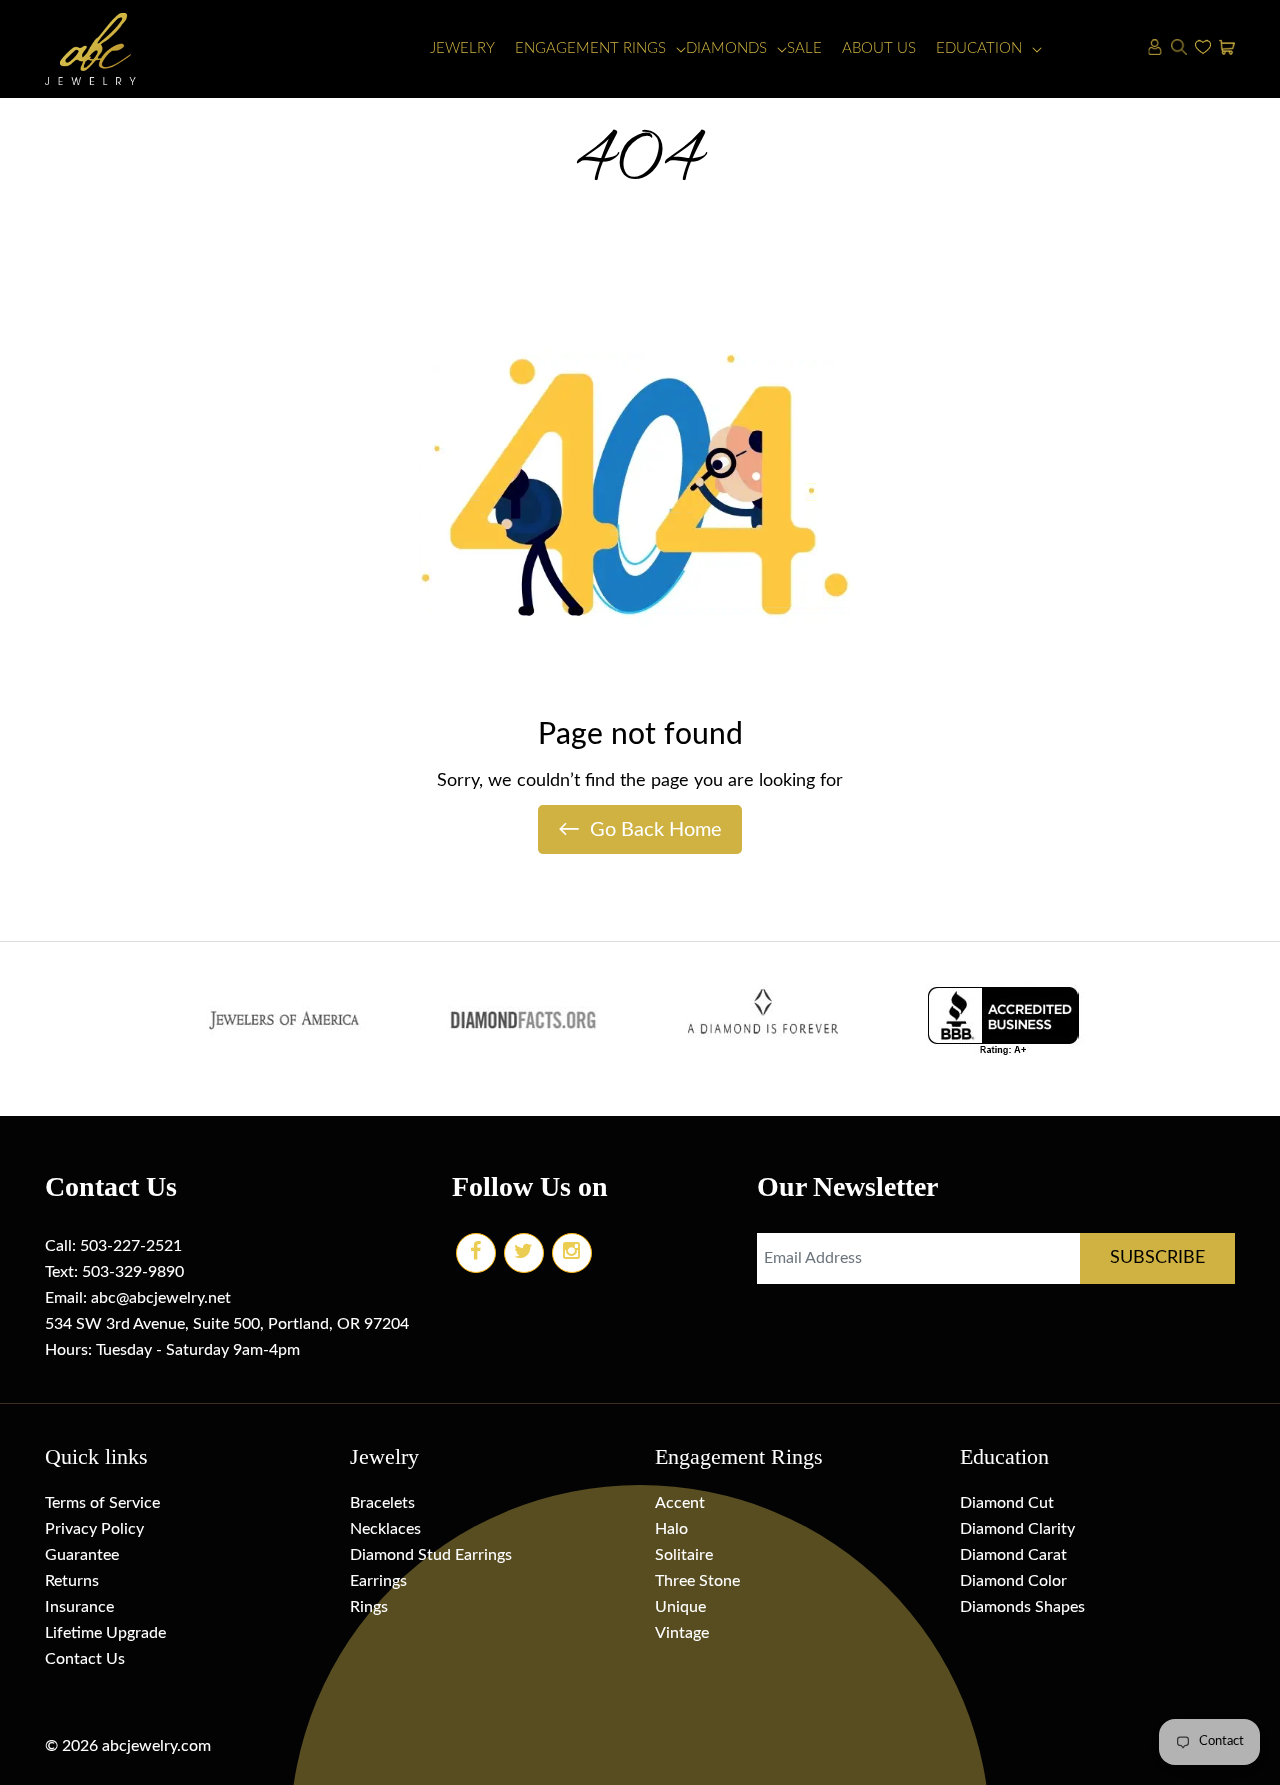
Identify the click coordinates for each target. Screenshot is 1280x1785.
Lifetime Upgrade (105, 1633)
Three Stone (697, 1581)
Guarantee (82, 1555)
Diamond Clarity (1017, 1529)
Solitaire (684, 1555)
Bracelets (382, 1503)
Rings (369, 1607)
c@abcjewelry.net (169, 1298)
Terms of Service (102, 1503)
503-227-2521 (131, 1246)
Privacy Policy (94, 1529)
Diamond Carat (1013, 1555)
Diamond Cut (1007, 1503)
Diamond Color (1013, 1581)
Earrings (378, 1581)
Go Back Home (640, 829)
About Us (879, 48)
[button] (590, 49)
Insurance (79, 1607)
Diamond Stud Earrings (431, 1555)
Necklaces (385, 1529)
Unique (680, 1607)
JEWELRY (462, 48)
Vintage (682, 1633)
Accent (680, 1503)
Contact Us (85, 1659)
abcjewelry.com (156, 1746)
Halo (671, 1529)
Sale (804, 48)
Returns (72, 1581)
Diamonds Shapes (1022, 1607)
